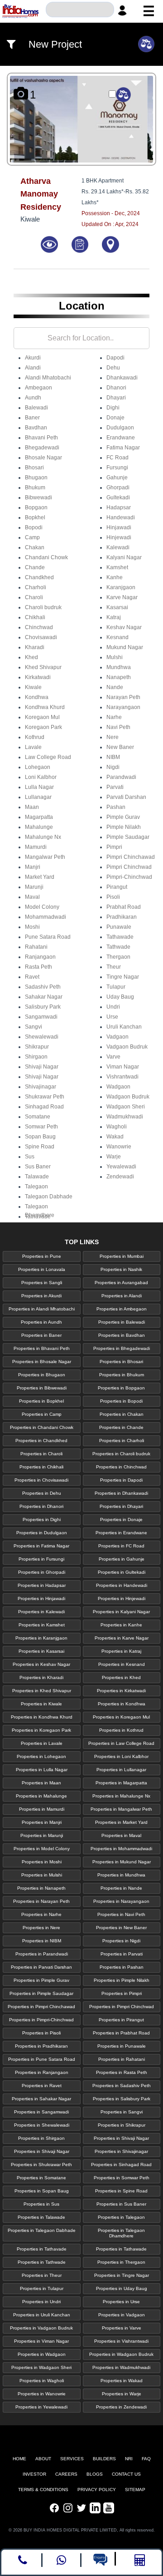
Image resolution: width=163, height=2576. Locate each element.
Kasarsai (117, 607)
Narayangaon (123, 707)
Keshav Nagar (124, 627)
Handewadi (121, 517)
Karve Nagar (122, 597)
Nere (113, 737)
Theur (114, 967)
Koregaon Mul (42, 717)
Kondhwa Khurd (45, 707)
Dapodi (115, 358)
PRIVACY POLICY (97, 2490)
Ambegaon (38, 388)
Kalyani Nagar (124, 557)
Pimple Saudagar (128, 837)
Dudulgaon (120, 428)
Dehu (113, 368)
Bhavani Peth (41, 438)
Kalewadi (118, 547)
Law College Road (48, 757)
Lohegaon (38, 767)
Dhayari (116, 398)
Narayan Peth (123, 697)
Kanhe (115, 577)
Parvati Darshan (126, 797)
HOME (19, 2459)
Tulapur (116, 987)
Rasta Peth (38, 967)
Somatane (38, 1117)
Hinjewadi (119, 537)
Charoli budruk (43, 607)
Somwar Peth (41, 1127)
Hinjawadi (119, 527)
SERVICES (72, 2459)
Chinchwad (39, 627)
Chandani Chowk (46, 557)
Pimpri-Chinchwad (129, 877)
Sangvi (34, 1027)
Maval (32, 897)
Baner (32, 418)
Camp (32, 537)
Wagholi (117, 1127)
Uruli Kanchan (124, 1027)
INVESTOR (34, 2474)
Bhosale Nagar (43, 458)
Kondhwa (37, 697)
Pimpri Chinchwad (129, 867)
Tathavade (38, 1217)
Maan (32, 807)
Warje (114, 1157)
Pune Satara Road (48, 937)
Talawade (37, 1177)
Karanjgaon (121, 587)
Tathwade (118, 947)
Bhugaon (36, 478)
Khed (31, 657)
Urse (112, 1017)
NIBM (113, 757)
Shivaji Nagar (42, 1067)
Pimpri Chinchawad (131, 857)
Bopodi (34, 527)
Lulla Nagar (39, 787)
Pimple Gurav (123, 817)
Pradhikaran (122, 917)
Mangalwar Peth (45, 857)
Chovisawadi (41, 637)
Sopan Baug (40, 1137)
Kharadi (35, 647)
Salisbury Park (43, 1007)
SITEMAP (135, 2490)
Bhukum (35, 488)
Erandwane (121, 438)
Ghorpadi (118, 488)
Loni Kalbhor (41, 777)
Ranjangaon (40, 957)
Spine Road (40, 1147)
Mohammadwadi (46, 917)
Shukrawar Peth (45, 1097)
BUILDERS (104, 2459)
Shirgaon (36, 1057)
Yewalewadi (121, 1167)
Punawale (119, 927)
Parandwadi (121, 777)
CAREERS (66, 2474)
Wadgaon (118, 1087)
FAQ (146, 2459)
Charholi (36, 587)
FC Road (117, 458)
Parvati (115, 787)
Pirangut (117, 887)
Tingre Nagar (123, 977)
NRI (129, 2459)
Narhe (114, 717)
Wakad (115, 1137)
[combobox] (80, 10)
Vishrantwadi (122, 1077)
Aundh (33, 398)
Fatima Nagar (123, 448)
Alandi (33, 368)
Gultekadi (118, 497)
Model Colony (42, 907)
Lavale (33, 747)
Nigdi (113, 767)
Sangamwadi (41, 1017)
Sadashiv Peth (43, 987)
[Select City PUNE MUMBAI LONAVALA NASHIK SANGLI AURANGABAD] (80, 10)
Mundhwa (119, 667)
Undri (113, 1007)
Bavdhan (36, 428)
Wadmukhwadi (125, 1117)
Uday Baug (120, 997)
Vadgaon (117, 1037)
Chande (35, 567)
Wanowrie (119, 1147)
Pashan (116, 807)
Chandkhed (39, 577)
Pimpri (114, 847)
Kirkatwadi (38, 677)
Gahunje (117, 478)
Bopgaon (36, 507)
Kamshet (117, 567)
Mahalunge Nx (43, 837)
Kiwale (33, 687)
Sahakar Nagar (44, 997)
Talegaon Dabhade (49, 1197)
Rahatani (36, 947)
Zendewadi (120, 1177)
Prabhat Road (124, 907)
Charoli (34, 597)
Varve (113, 1057)
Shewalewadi (42, 1037)
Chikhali (35, 617)
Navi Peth (118, 727)
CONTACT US (126, 2474)
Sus (30, 1157)
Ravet (32, 977)
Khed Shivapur (43, 667)
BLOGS (95, 2474)
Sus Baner (38, 1167)
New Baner (120, 747)
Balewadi (36, 408)
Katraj (114, 617)
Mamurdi (36, 847)
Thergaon (118, 957)
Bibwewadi (38, 497)
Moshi (32, 927)
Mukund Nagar (125, 647)
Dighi (113, 408)
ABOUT (43, 2459)
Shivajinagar (41, 1087)
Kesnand (117, 637)
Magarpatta (39, 817)
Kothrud (35, 737)
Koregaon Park (43, 727)
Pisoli (113, 897)
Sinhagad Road (44, 1107)
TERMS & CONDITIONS (43, 2490)
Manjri (33, 867)
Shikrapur (37, 1047)
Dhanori (116, 388)
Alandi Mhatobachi (48, 378)
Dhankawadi (122, 378)
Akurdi (33, 358)
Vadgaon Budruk (127, 1047)
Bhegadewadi (42, 448)
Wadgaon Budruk (128, 1097)
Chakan (35, 547)
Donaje (115, 418)
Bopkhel (35, 517)
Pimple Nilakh (124, 827)
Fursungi (117, 468)
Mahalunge (39, 827)
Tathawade (120, 937)
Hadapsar (119, 507)
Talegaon (36, 1187)
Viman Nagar (123, 1067)
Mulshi (115, 657)
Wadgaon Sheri (126, 1107)
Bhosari (34, 468)
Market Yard (40, 877)
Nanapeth (119, 677)
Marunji (34, 887)
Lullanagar (38, 797)
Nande (115, 687)
